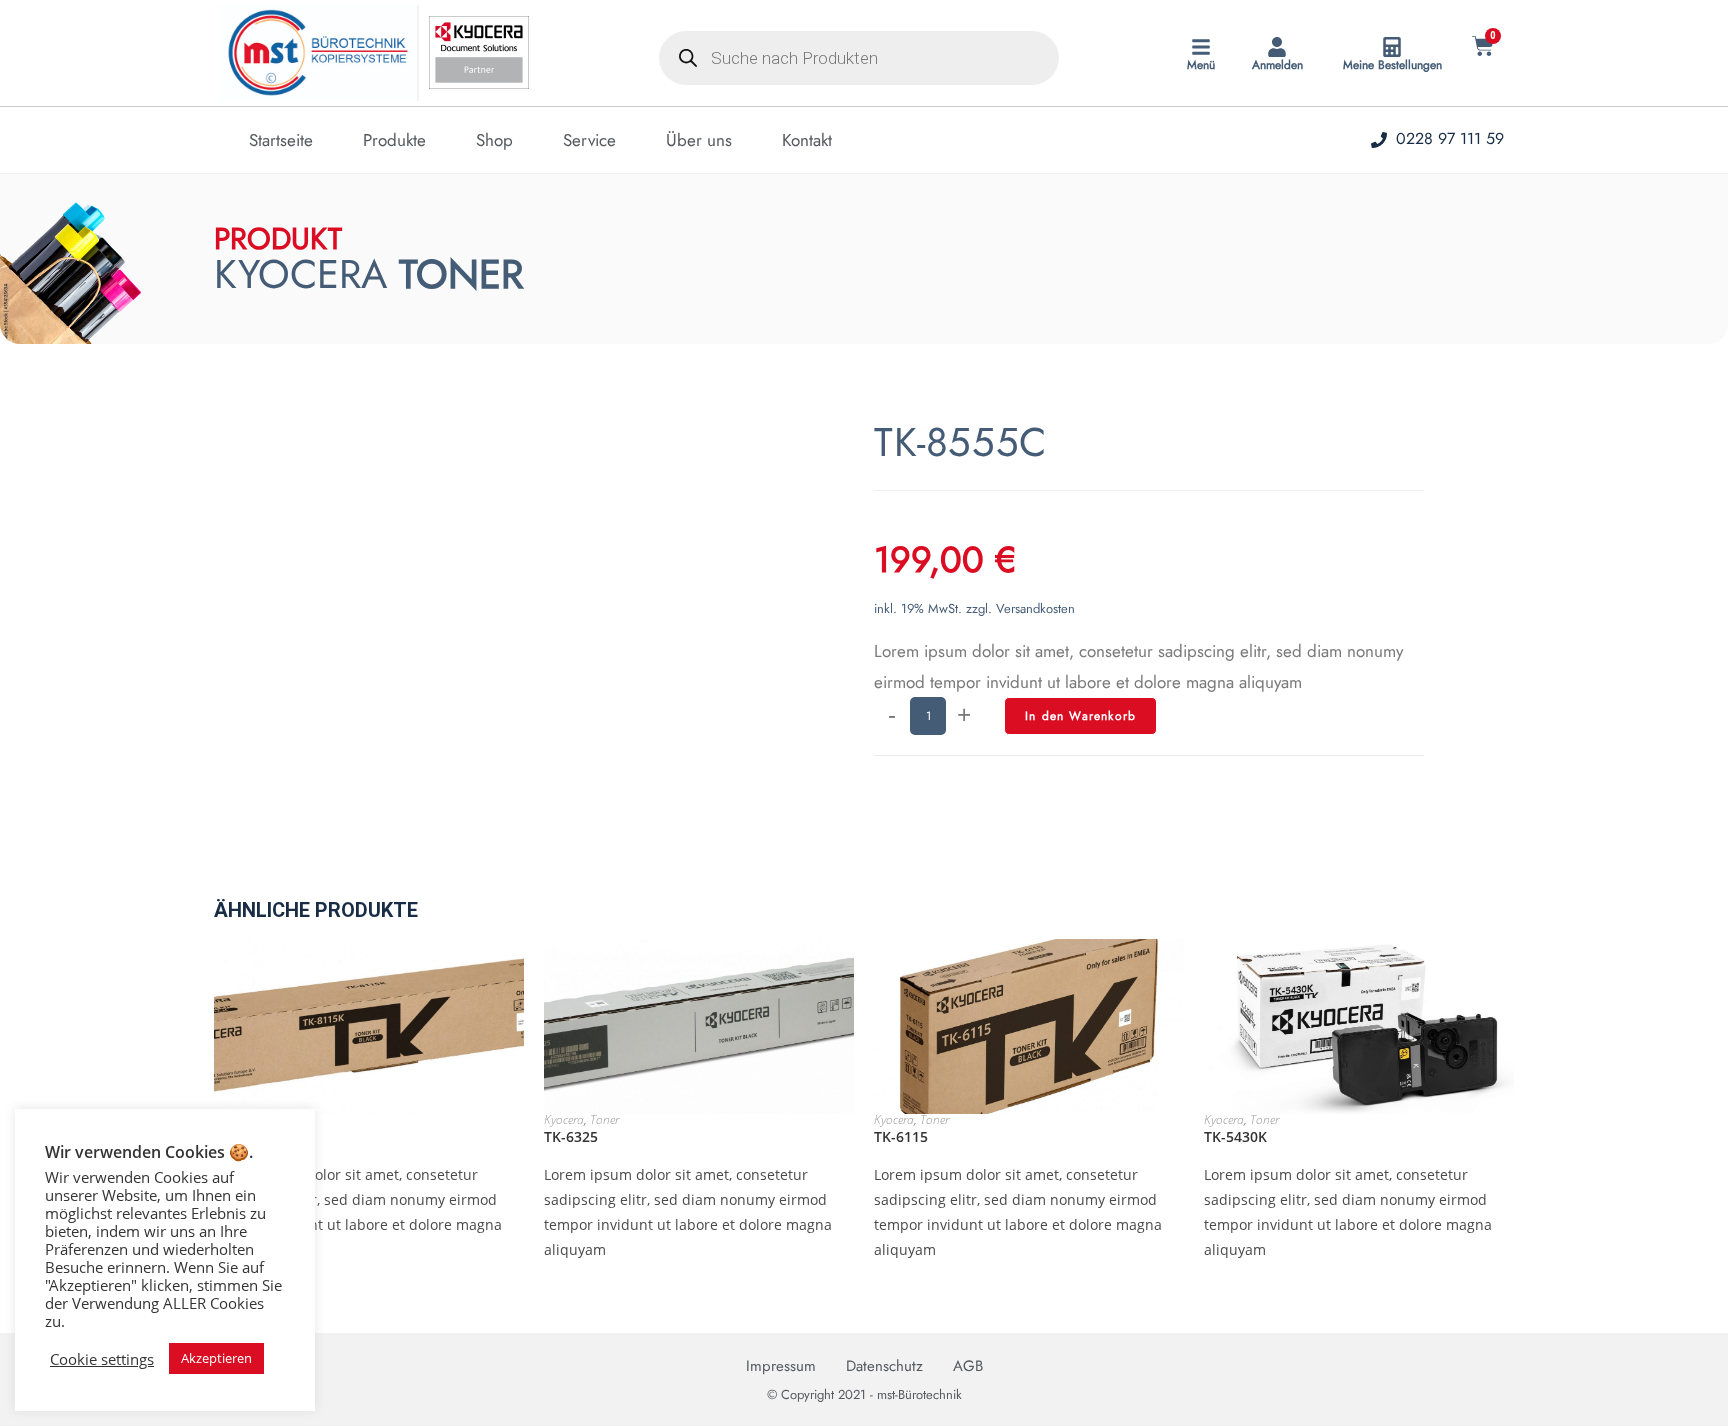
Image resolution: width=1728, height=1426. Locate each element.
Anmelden (1277, 65)
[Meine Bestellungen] (1392, 47)
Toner (604, 1119)
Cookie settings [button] (102, 1359)
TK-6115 (901, 1136)
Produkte (394, 140)
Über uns (699, 140)
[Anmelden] (1277, 47)
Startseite (281, 140)
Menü (1201, 65)
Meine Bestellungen (1392, 65)
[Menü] (1201, 47)
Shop (494, 140)
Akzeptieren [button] (216, 1358)
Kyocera (564, 1119)
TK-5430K (1235, 1136)
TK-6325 (571, 1136)
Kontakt (807, 140)
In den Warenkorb (1080, 716)
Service (589, 140)
